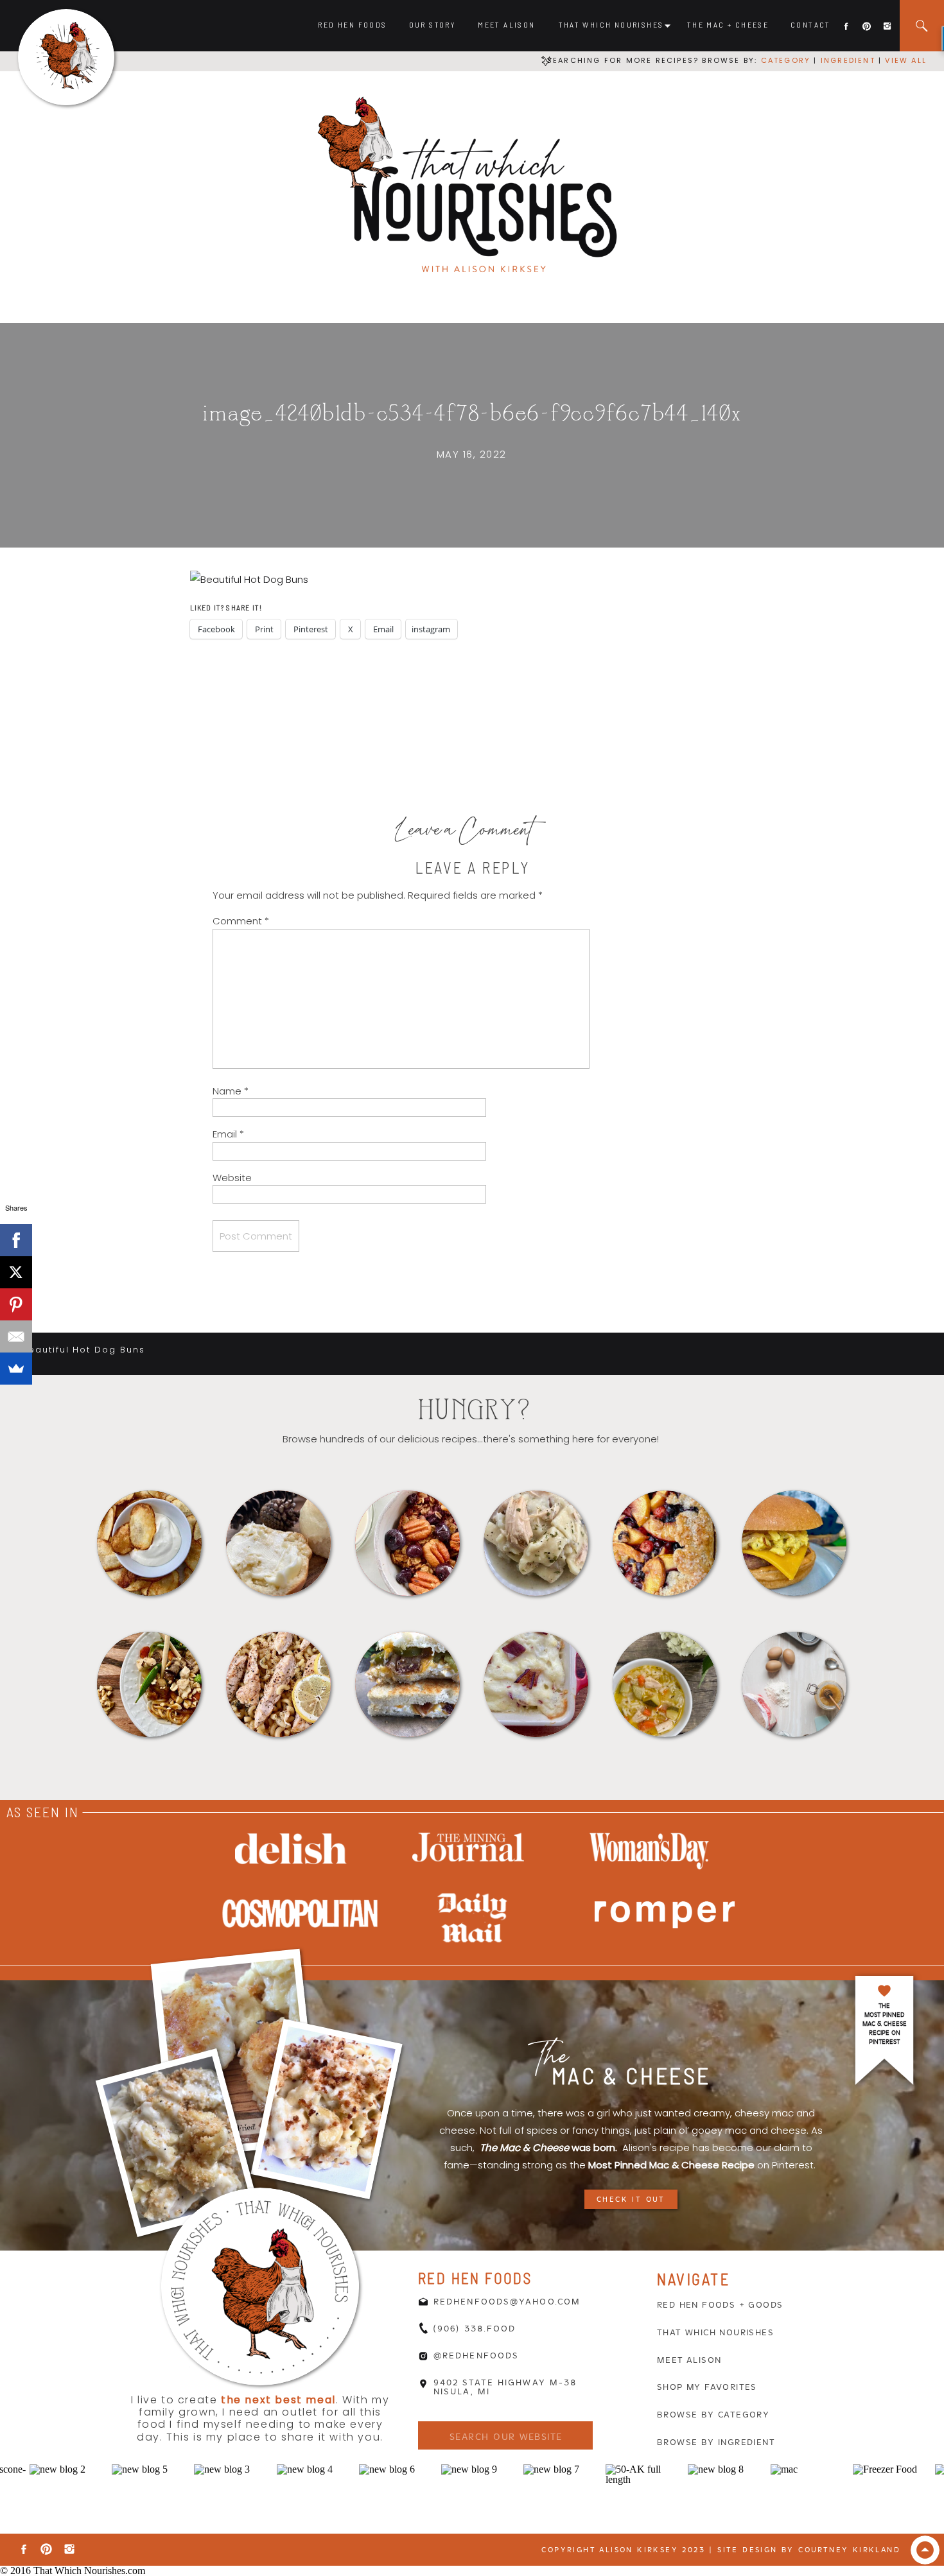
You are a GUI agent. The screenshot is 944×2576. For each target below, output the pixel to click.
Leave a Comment (465, 833)
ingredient (846, 60)
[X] (16, 1272)
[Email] (16, 1336)
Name (231, 1091)
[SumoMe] (16, 1369)
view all (906, 60)
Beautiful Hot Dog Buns (83, 1350)
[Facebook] (16, 1240)
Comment (241, 921)
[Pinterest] (16, 1304)
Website (232, 1178)
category (786, 60)
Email (228, 1134)
